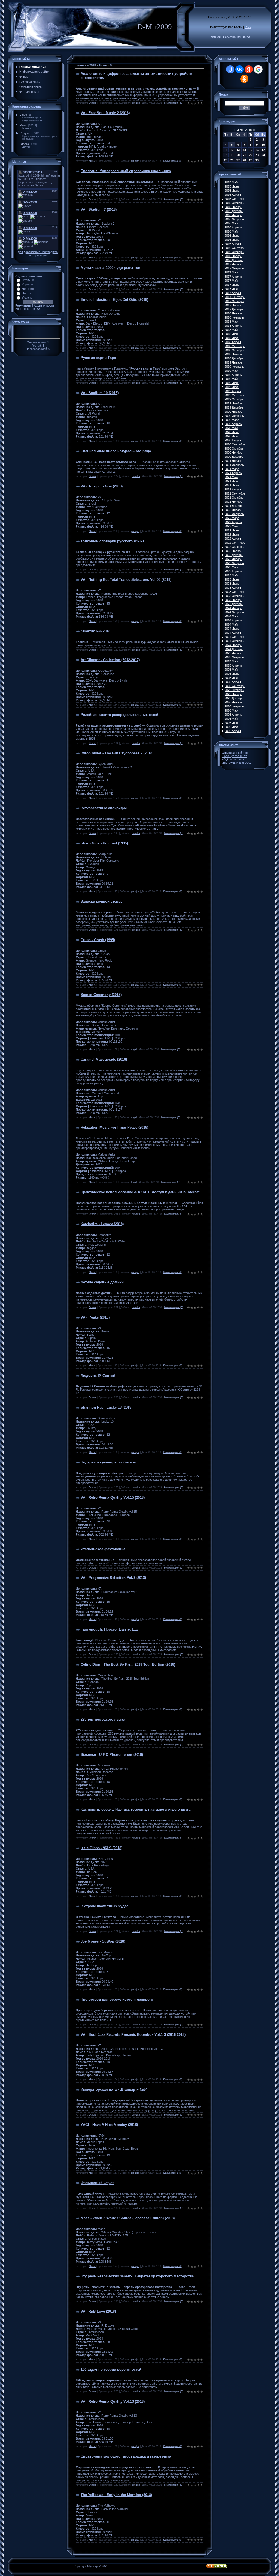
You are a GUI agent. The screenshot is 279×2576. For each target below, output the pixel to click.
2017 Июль (232, 289)
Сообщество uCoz (234, 756)
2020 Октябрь (234, 448)
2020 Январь (233, 412)
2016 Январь (233, 215)
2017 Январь (233, 264)
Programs (26, 133)
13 (238, 150)
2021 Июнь (232, 481)
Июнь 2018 (244, 130)
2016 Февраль (234, 219)
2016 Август (233, 244)
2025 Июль (232, 678)
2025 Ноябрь (233, 694)
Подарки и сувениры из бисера (108, 1462)
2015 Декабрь (234, 211)
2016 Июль (232, 240)
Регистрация (232, 37)
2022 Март (232, 518)
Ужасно (27, 298)
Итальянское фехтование (103, 1549)
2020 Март (232, 420)
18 (226, 155)
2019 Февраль (234, 367)
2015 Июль (232, 191)
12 (232, 150)
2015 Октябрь (234, 203)
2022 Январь (233, 510)
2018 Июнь (232, 334)
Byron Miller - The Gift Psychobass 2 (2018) (117, 753)
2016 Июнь (232, 236)
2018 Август (233, 342)
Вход (246, 37)
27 (238, 160)
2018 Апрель (233, 326)
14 (244, 150)
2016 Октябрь (234, 252)
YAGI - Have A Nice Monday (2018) (109, 2125)
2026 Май (231, 719)
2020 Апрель (233, 424)
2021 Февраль (234, 465)
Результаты (23, 305)
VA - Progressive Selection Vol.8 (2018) (113, 1578)
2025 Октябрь (234, 690)
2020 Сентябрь (235, 444)
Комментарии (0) (174, 103)
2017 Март (232, 272)
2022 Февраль (234, 514)
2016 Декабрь (234, 260)
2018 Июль (232, 338)
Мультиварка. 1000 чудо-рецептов (110, 268)
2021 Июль (232, 485)
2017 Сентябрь (235, 297)
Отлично (28, 280)
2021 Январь (233, 461)
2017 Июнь (232, 285)
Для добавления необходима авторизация (38, 254)
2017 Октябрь (234, 301)
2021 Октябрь (234, 498)
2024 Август (233, 633)
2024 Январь (233, 608)
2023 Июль (232, 584)
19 (232, 155)
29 (251, 160)
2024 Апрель (233, 620)
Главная (215, 37)
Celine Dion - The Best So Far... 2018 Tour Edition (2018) (128, 1665)
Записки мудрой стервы (102, 901)
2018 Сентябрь (235, 346)
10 (263, 145)
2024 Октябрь (234, 641)
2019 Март (232, 371)
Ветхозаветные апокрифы (104, 808)
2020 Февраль (234, 416)
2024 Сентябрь (235, 637)
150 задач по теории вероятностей (111, 2370)
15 (251, 150)
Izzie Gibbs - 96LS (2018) (101, 1848)
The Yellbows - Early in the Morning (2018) (116, 2495)
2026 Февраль (234, 706)
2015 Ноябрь (233, 207)
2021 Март (232, 469)
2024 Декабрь (234, 649)
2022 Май (231, 526)
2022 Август (233, 539)
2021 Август (233, 489)
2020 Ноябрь (233, 453)
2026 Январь (233, 702)
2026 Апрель (233, 715)
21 (244, 155)
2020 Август (233, 440)
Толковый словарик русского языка (113, 541)
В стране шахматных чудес (104, 1906)
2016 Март (232, 223)
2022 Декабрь (234, 555)
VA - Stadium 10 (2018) (100, 393)
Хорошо (27, 284)
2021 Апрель (233, 473)
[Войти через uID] (230, 69)
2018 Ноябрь (233, 354)
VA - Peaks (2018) (95, 1317)
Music (24, 125)
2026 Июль (232, 727)
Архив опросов (44, 305)
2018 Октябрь (234, 350)
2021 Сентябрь (235, 493)
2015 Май (231, 182)
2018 (93, 65)
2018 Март (232, 322)
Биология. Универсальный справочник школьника (126, 171)
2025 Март (232, 661)
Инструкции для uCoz (237, 763)
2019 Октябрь (234, 399)
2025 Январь (233, 653)
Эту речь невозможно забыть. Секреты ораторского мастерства (137, 2276)
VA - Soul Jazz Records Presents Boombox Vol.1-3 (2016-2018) (133, 2035)
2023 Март (232, 567)
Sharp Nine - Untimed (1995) (104, 843)
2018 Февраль (234, 317)
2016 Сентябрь (235, 248)
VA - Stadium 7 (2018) (99, 209)
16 (257, 150)
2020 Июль (232, 436)
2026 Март (232, 710)
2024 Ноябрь (233, 645)
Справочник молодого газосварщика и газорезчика (126, 2456)
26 (232, 160)
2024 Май (231, 624)
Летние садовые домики (102, 1282)
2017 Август (233, 293)
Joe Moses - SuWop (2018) (103, 1941)
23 (257, 155)
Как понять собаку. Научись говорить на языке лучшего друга (136, 1809)
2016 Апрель (233, 227)
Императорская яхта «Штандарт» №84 (114, 2089)
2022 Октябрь (234, 547)
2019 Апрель (233, 375)
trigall (134, 1049)
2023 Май (231, 575)
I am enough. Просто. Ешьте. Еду (110, 1629)
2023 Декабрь (234, 604)
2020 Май (231, 428)
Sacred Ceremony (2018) (101, 995)
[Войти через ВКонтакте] (239, 69)
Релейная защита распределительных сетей (119, 715)
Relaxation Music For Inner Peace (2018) (114, 1127)
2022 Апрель (233, 522)
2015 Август (233, 195)
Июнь (103, 65)
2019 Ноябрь (233, 403)
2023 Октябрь (234, 596)
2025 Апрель (233, 665)
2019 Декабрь (234, 407)
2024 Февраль (234, 612)
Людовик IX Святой (98, 1375)
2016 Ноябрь (233, 256)
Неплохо (28, 289)
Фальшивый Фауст (97, 2183)
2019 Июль (232, 387)
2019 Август (233, 391)
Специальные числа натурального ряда (116, 451)
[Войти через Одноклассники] (244, 79)
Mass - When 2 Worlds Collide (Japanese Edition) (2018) (128, 2218)
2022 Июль (232, 534)
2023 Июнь (232, 579)
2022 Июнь (232, 530)
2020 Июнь (232, 432)
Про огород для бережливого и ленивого (117, 1999)
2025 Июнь (232, 674)
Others (24, 144)
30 (257, 160)
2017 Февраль (234, 268)
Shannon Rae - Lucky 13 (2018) (107, 1407)
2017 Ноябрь (233, 305)
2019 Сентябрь (235, 395)
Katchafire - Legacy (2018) (102, 1224)
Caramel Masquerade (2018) (104, 1059)
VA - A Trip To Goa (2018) (102, 486)
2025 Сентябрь (235, 686)
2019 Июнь (232, 383)
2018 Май (231, 330)
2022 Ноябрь (233, 551)
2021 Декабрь (234, 506)
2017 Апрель (233, 276)
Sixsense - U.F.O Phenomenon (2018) (112, 1755)
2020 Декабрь (234, 457)
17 (263, 150)
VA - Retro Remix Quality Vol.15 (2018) (113, 1497)
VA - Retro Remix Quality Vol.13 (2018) (113, 2401)
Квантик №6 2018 (95, 631)
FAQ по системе (233, 759)
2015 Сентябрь (235, 199)
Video (23, 115)
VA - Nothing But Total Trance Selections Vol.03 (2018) (126, 580)
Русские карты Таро (98, 358)
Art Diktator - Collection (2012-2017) (110, 660)
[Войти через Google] (258, 69)
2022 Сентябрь (235, 543)
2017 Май (231, 281)
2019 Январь (233, 362)
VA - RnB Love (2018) (98, 2311)
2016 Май (231, 231)
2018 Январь (233, 313)
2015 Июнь (232, 186)
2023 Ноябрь (233, 600)
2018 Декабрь (234, 358)
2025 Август (233, 682)
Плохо (26, 293)
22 (251, 155)
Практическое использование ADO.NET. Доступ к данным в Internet (140, 1192)
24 (263, 155)
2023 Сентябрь (235, 592)
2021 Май (231, 477)
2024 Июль (232, 629)
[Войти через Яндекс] (249, 69)
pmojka (136, 103)
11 (225, 150)
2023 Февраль (234, 563)
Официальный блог (235, 753)
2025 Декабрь (234, 698)
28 (244, 160)
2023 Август (233, 588)
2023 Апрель (233, 571)
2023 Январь (233, 559)
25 (226, 160)
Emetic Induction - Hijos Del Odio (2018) (114, 300)
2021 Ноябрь (233, 502)
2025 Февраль (234, 657)
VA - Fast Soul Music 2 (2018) (105, 113)
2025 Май (231, 670)
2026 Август (233, 731)
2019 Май (231, 379)
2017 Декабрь (234, 309)
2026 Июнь (232, 723)
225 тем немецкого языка (103, 1719)
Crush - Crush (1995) (98, 940)
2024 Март (232, 616)
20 (238, 155)
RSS (248, 27)
